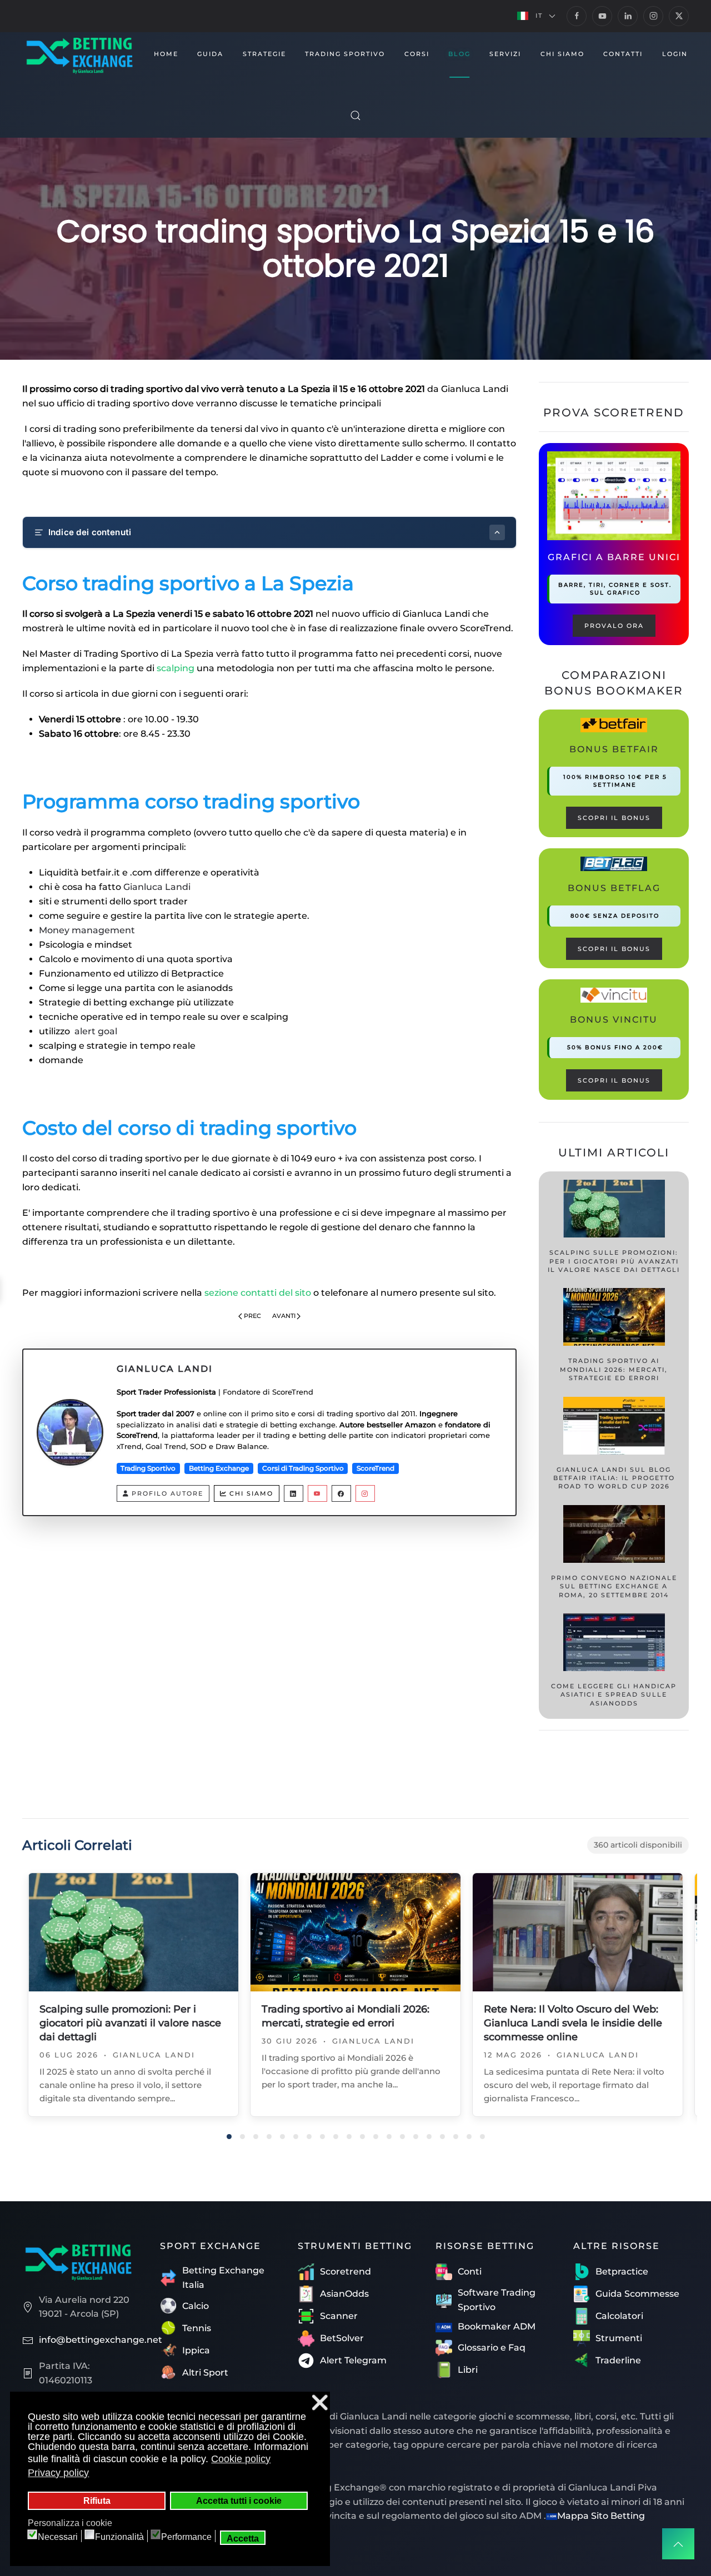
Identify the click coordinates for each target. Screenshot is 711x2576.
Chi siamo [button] (562, 54)
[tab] (229, 2137)
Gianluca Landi (157, 887)
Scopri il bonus (614, 818)
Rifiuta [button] (97, 2500)
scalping (176, 668)
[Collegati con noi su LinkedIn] (628, 16)
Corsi (417, 54)
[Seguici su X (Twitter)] (679, 16)
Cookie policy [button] (241, 2459)
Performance (186, 2537)
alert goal (96, 1031)
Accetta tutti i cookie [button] (239, 2500)
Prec (252, 1316)
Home (166, 54)
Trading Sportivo (345, 54)
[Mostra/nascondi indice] (497, 532)
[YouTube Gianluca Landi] (317, 1493)
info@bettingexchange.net (101, 2340)
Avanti (284, 1316)
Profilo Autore (167, 1493)
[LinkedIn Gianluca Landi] (294, 1493)
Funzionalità (119, 2537)
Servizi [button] (505, 54)
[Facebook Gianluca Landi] (341, 1493)
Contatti (623, 54)
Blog (459, 54)
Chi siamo (251, 1493)
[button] (536, 16)
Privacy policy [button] (58, 2473)
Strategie (264, 54)
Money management (88, 930)
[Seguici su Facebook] (577, 16)
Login (675, 54)
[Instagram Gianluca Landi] (365, 1493)
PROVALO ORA (614, 626)
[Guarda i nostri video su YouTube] (602, 16)
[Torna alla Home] (79, 54)
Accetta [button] (243, 2538)
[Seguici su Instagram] (653, 16)
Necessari (58, 2537)
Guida (210, 54)
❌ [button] (320, 2403)
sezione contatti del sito (258, 1293)
